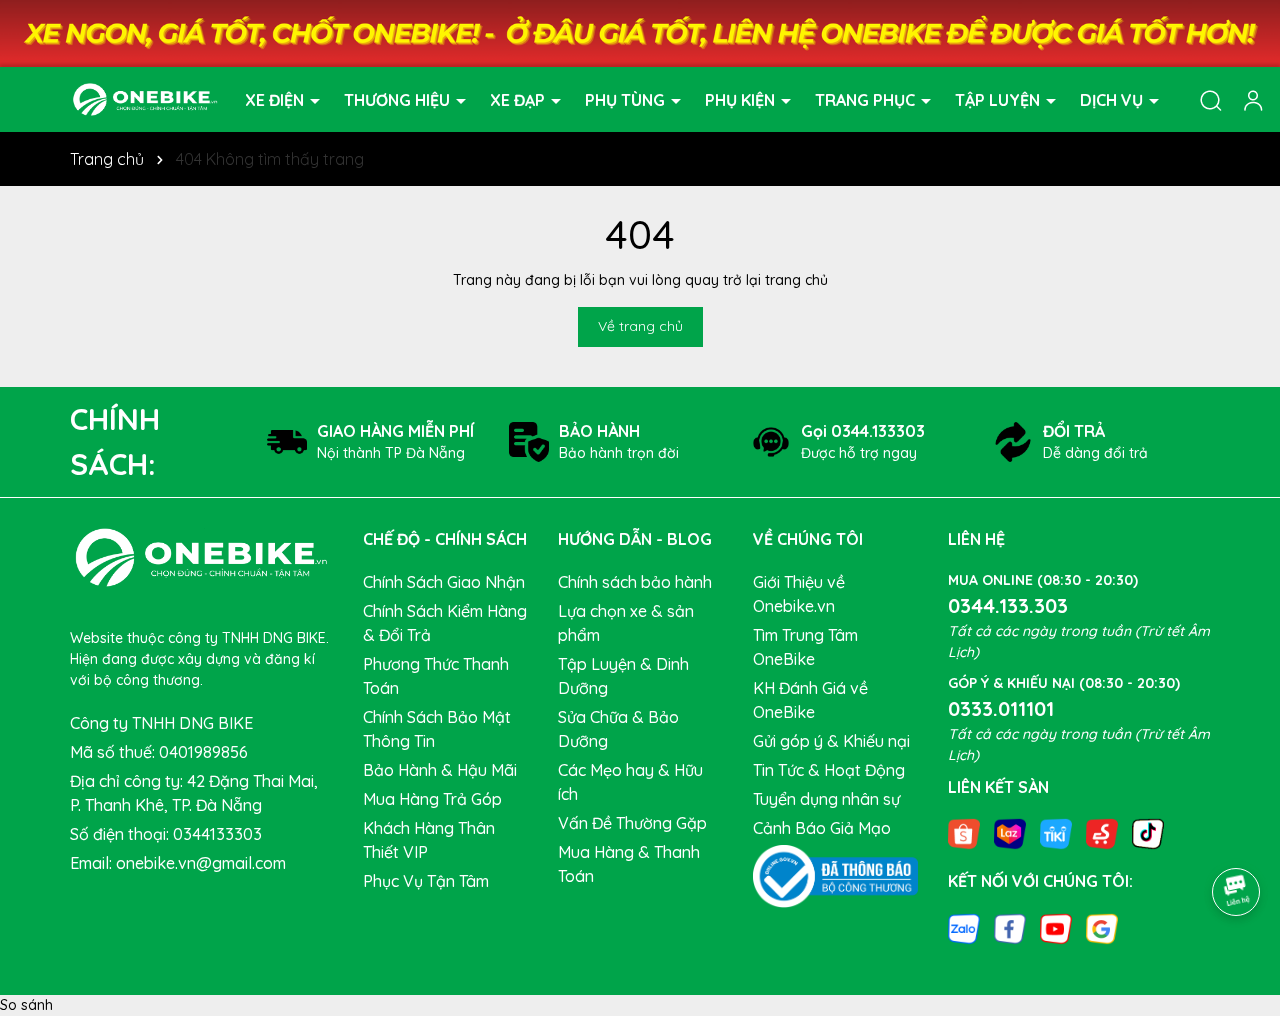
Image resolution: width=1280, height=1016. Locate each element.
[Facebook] (1010, 927)
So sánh (26, 1005)
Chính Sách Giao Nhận (444, 582)
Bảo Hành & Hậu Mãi (440, 770)
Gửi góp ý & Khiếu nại (831, 741)
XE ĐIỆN (276, 99)
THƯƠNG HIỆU (399, 99)
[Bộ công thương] (835, 875)
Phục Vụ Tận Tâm (426, 881)
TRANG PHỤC (867, 99)
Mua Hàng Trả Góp (432, 799)
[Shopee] (964, 833)
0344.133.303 (1008, 605)
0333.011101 (1001, 708)
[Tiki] (1056, 833)
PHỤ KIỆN (742, 99)
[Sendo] (1102, 833)
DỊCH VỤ (1113, 99)
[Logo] (145, 98)
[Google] (1102, 927)
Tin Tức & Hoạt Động (829, 770)
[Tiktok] (1148, 833)
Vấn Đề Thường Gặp (632, 823)
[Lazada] (1010, 833)
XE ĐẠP (519, 99)
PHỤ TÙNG (627, 99)
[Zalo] (964, 927)
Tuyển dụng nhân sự (826, 799)
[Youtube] (1056, 927)
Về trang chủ (640, 326)
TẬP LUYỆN (999, 99)
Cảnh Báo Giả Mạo (822, 828)
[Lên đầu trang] (1237, 836)
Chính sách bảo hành (635, 582)
